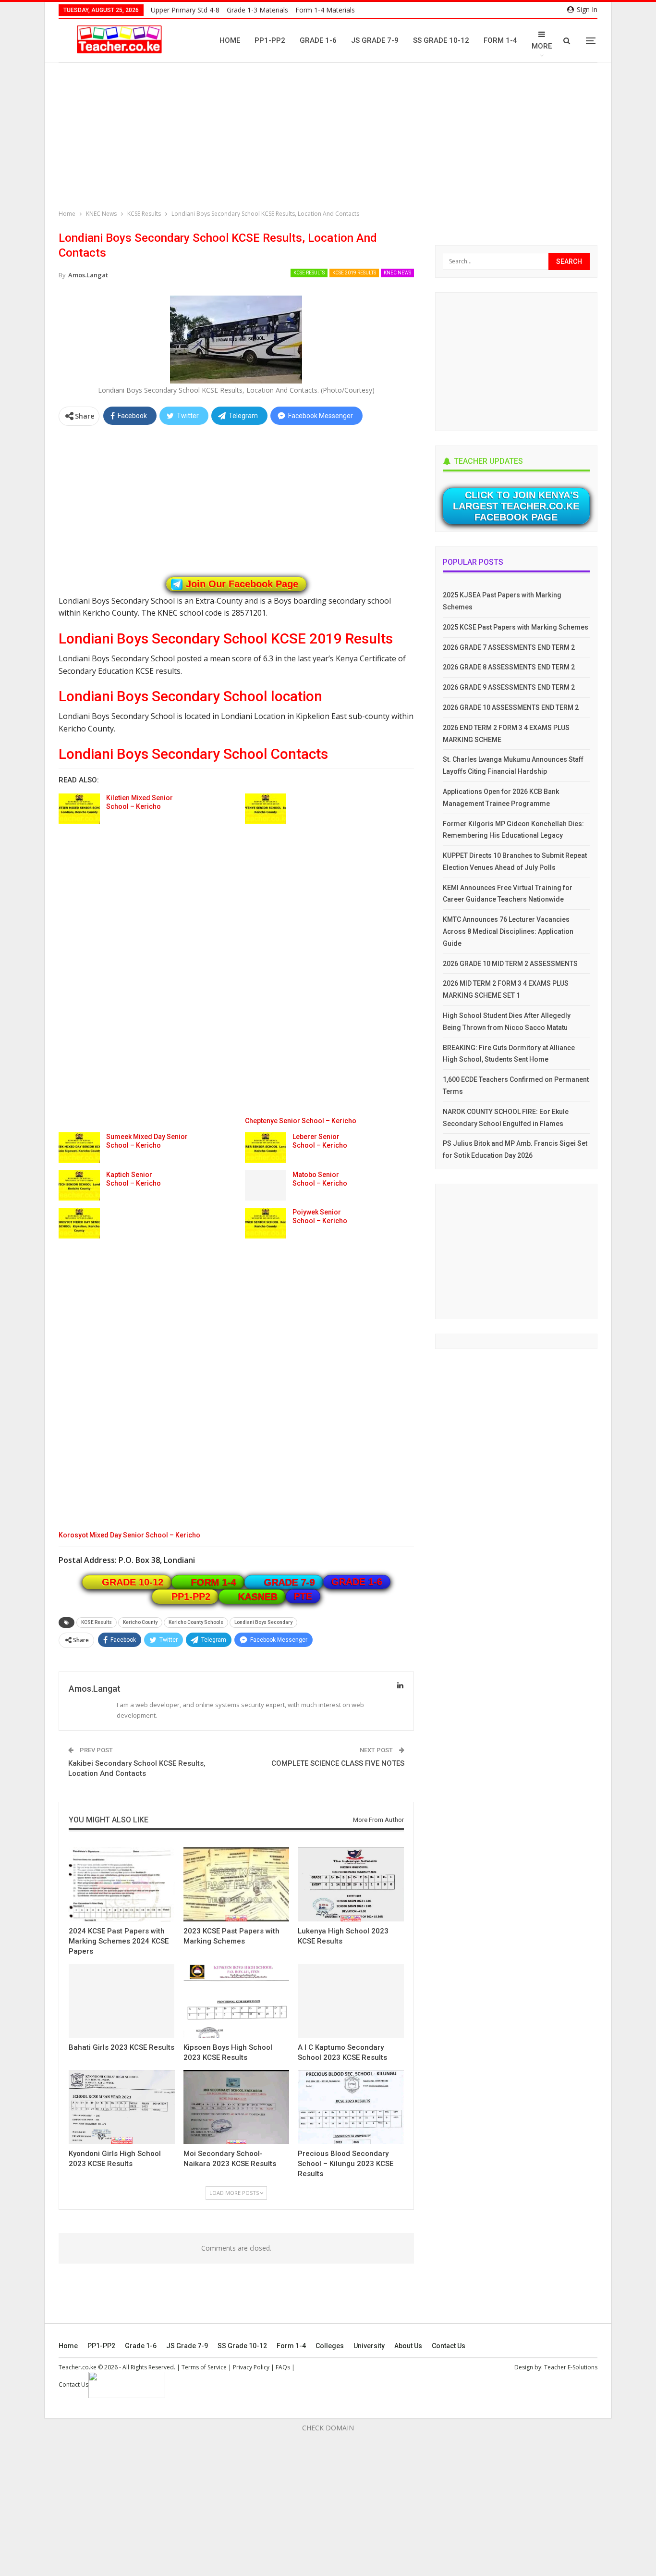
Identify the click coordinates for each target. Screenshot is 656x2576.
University (369, 2346)
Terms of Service (204, 2367)
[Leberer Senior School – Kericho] (266, 1148)
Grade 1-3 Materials (257, 10)
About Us (408, 2346)
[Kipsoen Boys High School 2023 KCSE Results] (237, 2001)
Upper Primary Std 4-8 (185, 10)
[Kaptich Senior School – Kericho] (79, 1186)
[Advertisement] (330, 137)
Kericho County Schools (196, 1622)
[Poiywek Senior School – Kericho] (266, 1223)
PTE (303, 1596)
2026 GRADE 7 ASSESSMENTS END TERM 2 (509, 647)
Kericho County (140, 1622)
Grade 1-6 (318, 40)
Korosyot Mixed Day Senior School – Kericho (129, 1535)
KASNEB (258, 1597)
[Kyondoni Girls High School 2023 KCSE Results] (122, 2107)
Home (230, 40)
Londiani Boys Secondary (263, 1622)
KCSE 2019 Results (354, 273)
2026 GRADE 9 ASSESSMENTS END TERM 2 (509, 687)
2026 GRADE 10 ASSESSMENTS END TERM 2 (511, 707)
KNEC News (397, 273)
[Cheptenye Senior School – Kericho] (266, 809)
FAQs (283, 2367)
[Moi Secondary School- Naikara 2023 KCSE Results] (237, 2107)
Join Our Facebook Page (242, 584)
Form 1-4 (500, 40)
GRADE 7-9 (290, 1582)
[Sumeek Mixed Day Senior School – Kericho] (79, 1148)
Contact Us (449, 2346)
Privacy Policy (251, 2367)
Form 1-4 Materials (325, 10)
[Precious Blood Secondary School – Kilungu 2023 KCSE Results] (351, 2107)
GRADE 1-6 (357, 1582)
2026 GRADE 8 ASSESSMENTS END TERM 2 (509, 667)
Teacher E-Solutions (571, 2367)
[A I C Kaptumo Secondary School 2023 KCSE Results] (351, 2001)
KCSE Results (309, 273)
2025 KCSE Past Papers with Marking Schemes (516, 627)
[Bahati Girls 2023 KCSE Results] (121, 2001)
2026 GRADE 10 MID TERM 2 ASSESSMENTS (510, 964)
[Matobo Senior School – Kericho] (266, 1186)
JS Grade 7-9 (375, 40)
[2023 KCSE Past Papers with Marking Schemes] (237, 1884)
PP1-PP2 (270, 40)
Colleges (330, 2346)
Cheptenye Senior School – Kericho (301, 1121)
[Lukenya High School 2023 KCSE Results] (351, 1884)
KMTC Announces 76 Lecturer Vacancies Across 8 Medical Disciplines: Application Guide (508, 931)
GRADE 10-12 (133, 1582)
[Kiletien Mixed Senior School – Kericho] (79, 809)
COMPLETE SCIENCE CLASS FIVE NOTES (338, 1763)
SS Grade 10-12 (441, 40)
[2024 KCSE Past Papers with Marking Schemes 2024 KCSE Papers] (122, 1884)
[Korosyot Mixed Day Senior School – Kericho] (79, 1223)
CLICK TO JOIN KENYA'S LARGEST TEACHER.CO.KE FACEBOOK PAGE (516, 506)
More (542, 46)
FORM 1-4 (214, 1582)
